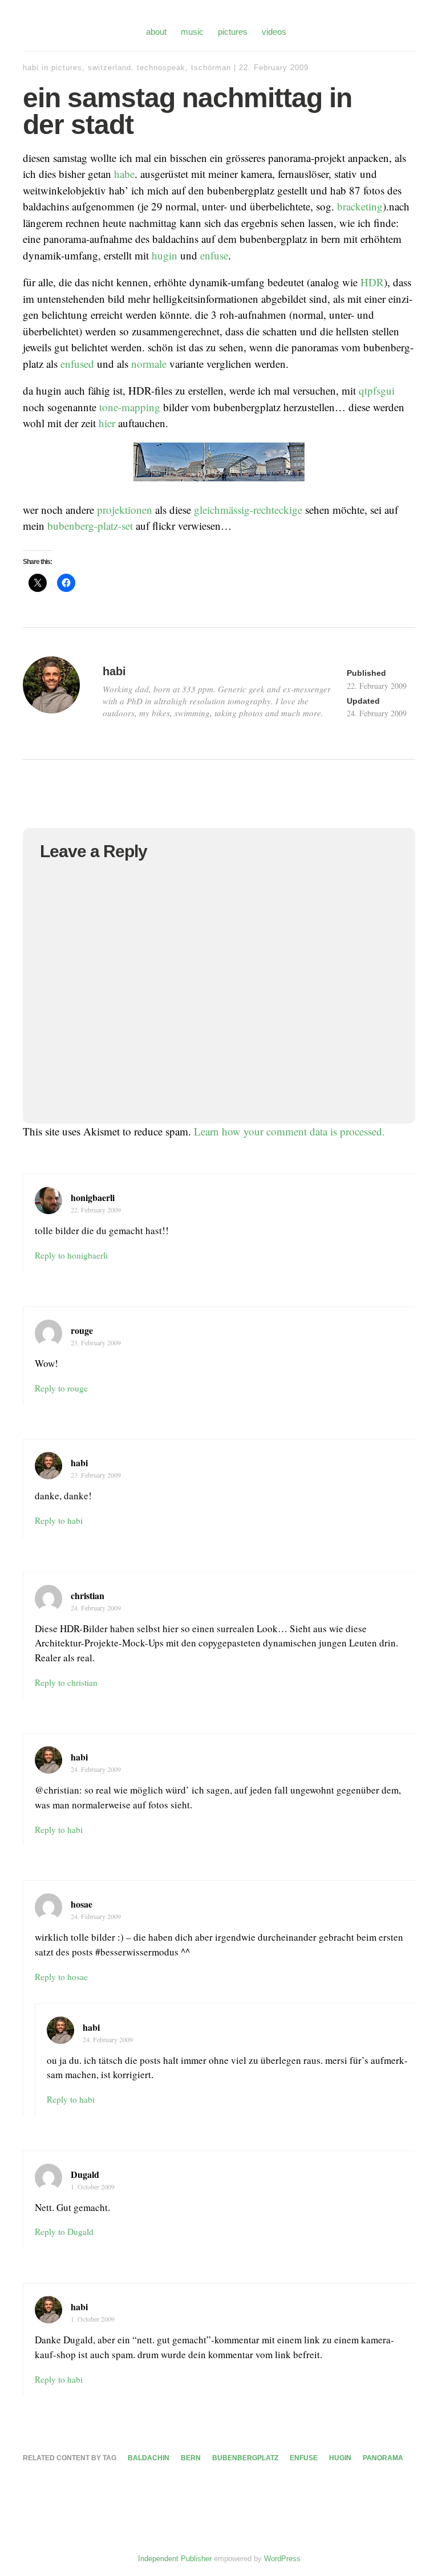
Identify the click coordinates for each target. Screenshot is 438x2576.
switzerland (109, 68)
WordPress (282, 2559)
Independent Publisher (175, 2559)
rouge (82, 1330)
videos (274, 32)
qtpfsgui (377, 390)
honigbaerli (93, 1197)
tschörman (211, 68)
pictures (233, 32)
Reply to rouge (61, 1388)
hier (107, 423)
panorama (383, 2458)
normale (149, 364)
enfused (77, 364)
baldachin (149, 2458)
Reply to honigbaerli (71, 1255)
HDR (372, 282)
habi (31, 68)
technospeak (161, 68)
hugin (165, 255)
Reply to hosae (61, 1977)
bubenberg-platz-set (90, 526)
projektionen (125, 510)
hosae (82, 1904)
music (192, 32)
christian (88, 1595)
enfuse (214, 255)
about (156, 32)
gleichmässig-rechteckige (248, 510)
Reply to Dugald (64, 2232)
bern (191, 2458)
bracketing (360, 206)
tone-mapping (130, 407)
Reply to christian (66, 1682)
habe (124, 174)
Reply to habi (59, 1520)
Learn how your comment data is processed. (289, 1131)
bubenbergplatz (245, 2458)
